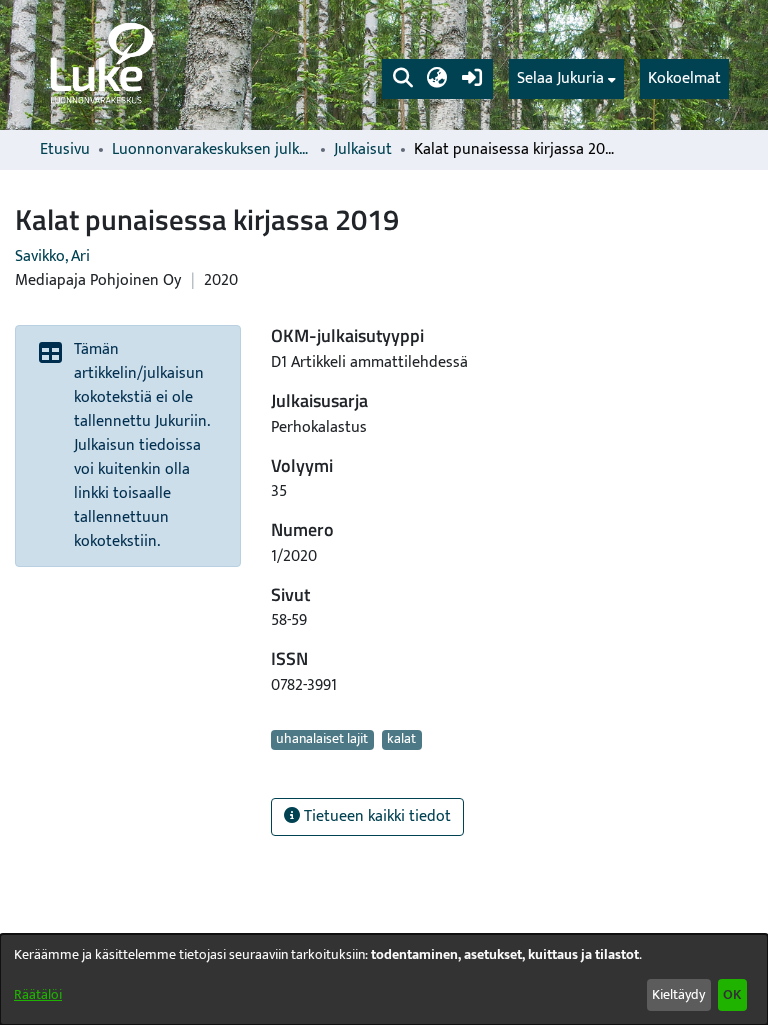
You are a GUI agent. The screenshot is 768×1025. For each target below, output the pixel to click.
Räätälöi (38, 994)
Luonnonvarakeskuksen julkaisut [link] (212, 150)
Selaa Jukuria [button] (560, 79)
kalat (401, 740)
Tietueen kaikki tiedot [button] (375, 816)
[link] (100, 65)
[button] (402, 79)
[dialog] (384, 979)
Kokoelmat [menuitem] (684, 78)
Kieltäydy (678, 994)
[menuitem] (566, 79)
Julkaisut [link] (363, 150)
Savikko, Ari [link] (52, 256)
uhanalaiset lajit (322, 740)
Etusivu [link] (65, 150)
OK (732, 994)
